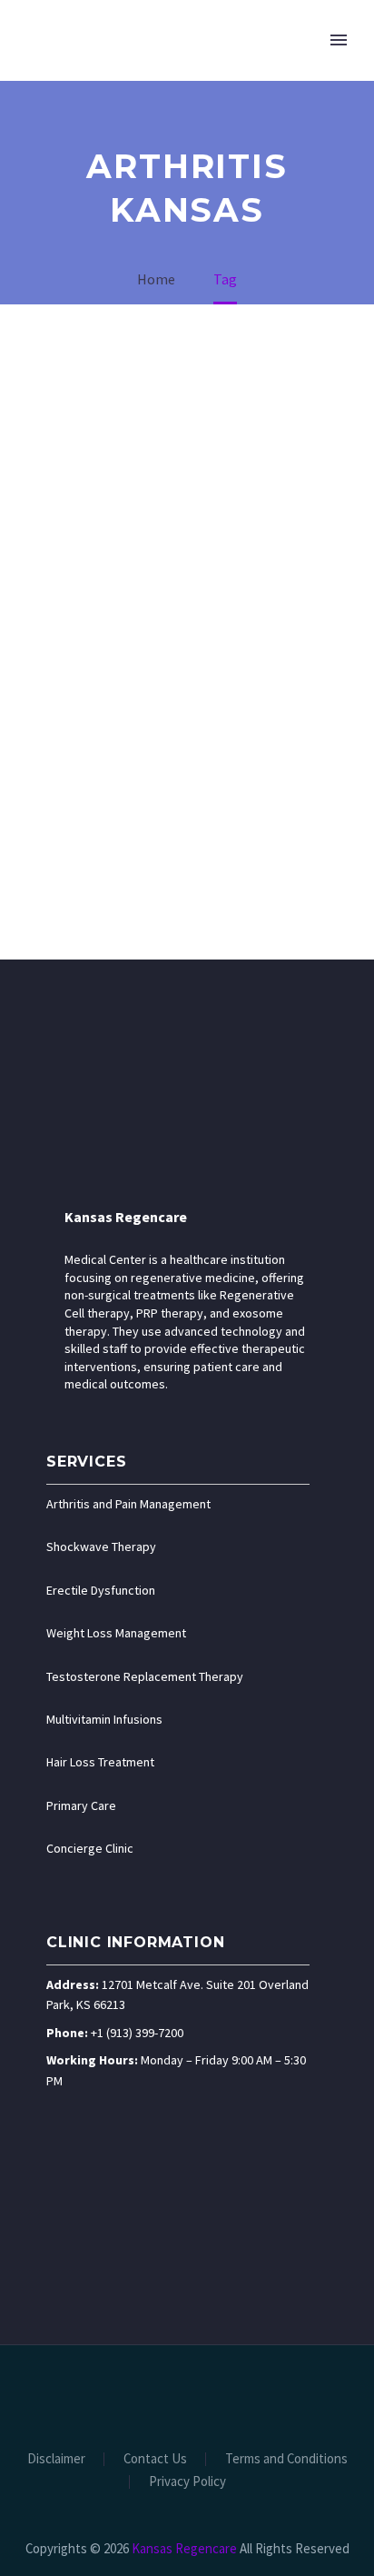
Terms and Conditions (286, 2459)
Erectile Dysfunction (101, 1590)
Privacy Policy (187, 2482)
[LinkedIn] (152, 2394)
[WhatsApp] (246, 2394)
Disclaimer (56, 2459)
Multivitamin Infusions (104, 1719)
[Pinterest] (222, 2394)
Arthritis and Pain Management (128, 1504)
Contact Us (155, 2459)
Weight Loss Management (116, 1633)
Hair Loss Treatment (100, 1762)
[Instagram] (199, 2394)
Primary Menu (339, 40)
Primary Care (81, 1805)
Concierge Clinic (90, 1848)
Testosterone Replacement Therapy (145, 1676)
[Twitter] (175, 2394)
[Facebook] (128, 2394)
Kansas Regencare (126, 1217)
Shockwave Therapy (101, 1547)
